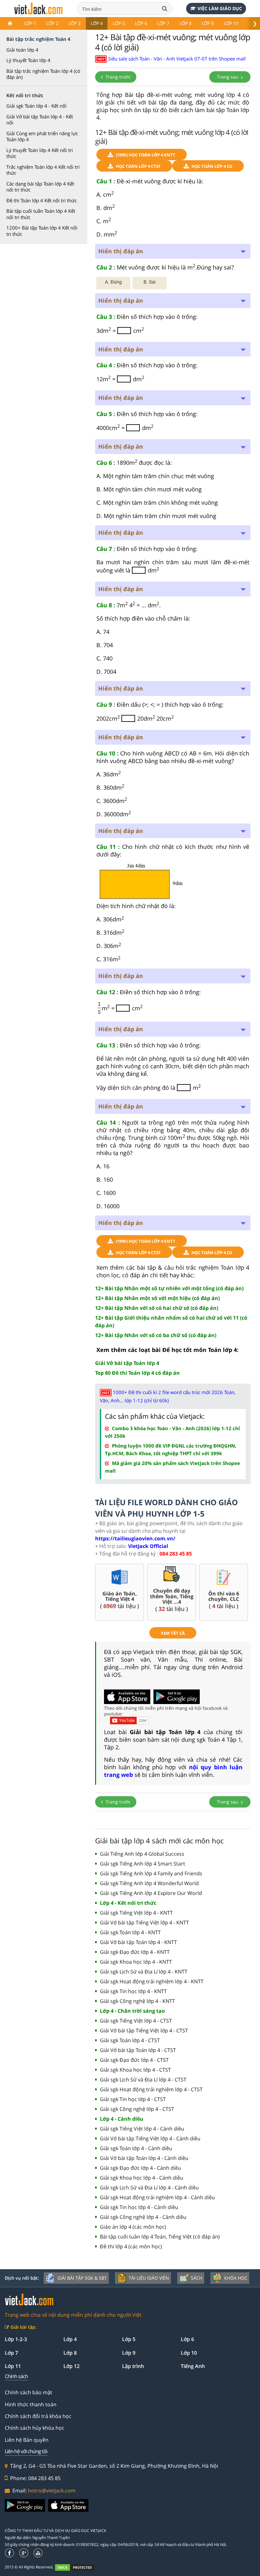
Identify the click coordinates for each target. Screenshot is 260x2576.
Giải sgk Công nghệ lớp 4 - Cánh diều (143, 2217)
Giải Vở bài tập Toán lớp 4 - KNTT (138, 1942)
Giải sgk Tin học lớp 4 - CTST (133, 2099)
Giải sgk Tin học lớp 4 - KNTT (133, 1991)
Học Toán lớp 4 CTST (138, 166)
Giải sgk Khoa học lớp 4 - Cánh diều (142, 2178)
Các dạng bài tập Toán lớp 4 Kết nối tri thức (40, 187)
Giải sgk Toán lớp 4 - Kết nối (36, 106)
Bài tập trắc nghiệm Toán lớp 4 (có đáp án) (43, 74)
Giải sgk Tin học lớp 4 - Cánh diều (139, 2207)
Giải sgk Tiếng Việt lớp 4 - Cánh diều (142, 2129)
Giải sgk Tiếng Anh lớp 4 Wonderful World (149, 1883)
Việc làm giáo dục (220, 8)
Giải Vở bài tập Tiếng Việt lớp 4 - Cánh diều (150, 2138)
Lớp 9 (208, 23)
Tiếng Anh (193, 2366)
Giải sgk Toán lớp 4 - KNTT (130, 1932)
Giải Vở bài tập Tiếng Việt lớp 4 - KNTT (144, 1923)
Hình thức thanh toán (31, 2404)
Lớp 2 (52, 23)
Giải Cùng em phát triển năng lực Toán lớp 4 (42, 136)
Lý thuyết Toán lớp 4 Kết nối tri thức (40, 153)
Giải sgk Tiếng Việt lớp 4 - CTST (136, 2021)
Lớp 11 (13, 2366)
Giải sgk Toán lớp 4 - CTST (130, 2040)
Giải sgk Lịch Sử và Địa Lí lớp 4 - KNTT (144, 1972)
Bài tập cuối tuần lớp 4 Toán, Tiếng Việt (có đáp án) (160, 2237)
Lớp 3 (75, 23)
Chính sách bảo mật (29, 2392)
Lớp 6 (141, 23)
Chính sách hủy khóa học (35, 2428)
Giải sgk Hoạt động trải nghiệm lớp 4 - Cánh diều (157, 2197)
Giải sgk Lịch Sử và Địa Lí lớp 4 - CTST (143, 2080)
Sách (197, 2278)
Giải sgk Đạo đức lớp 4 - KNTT (135, 1952)
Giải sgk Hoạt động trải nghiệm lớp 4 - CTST (151, 2089)
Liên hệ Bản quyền (27, 2440)
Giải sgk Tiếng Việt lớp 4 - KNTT (136, 1913)
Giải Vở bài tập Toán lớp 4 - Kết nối (40, 120)
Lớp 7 (163, 23)
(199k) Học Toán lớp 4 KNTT (146, 155)
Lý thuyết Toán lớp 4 (28, 60)
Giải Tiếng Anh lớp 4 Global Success (142, 1854)
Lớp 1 (30, 23)
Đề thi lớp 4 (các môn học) (131, 2246)
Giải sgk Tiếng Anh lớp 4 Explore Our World (151, 1893)
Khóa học (236, 2278)
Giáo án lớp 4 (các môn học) (133, 2227)
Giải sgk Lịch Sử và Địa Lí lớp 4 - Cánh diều (149, 2188)
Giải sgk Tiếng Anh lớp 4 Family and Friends (151, 1873)
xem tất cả (173, 1633)
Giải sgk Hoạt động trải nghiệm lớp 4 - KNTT (152, 1981)
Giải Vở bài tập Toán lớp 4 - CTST (138, 2050)
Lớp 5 (119, 23)
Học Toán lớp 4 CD (212, 166)
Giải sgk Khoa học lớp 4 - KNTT (136, 1962)
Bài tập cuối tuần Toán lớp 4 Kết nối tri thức (41, 214)
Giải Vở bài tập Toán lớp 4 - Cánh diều (144, 2158)
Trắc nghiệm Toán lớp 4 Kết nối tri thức (43, 170)
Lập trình (133, 2366)
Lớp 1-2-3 (16, 2339)
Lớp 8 (185, 23)
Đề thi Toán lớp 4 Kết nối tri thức (42, 200)
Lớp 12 (71, 2366)
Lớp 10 (231, 23)
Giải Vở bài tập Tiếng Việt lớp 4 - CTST (144, 2030)
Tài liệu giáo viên (149, 2278)
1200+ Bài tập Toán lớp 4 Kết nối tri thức (42, 231)
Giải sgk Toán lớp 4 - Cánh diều (136, 2148)
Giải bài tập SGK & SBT (82, 2278)
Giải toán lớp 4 (22, 50)
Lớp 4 (97, 23)
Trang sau (228, 77)
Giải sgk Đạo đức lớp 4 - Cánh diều (140, 2168)
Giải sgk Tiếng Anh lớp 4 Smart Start (143, 1864)
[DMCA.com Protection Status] (78, 2568)
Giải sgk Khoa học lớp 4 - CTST (135, 2070)
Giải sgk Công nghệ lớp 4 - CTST (137, 2109)
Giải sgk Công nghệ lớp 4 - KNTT (137, 2001)
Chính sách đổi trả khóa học (38, 2416)
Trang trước (117, 77)
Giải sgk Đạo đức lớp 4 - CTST (134, 2060)
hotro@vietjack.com (52, 2491)
